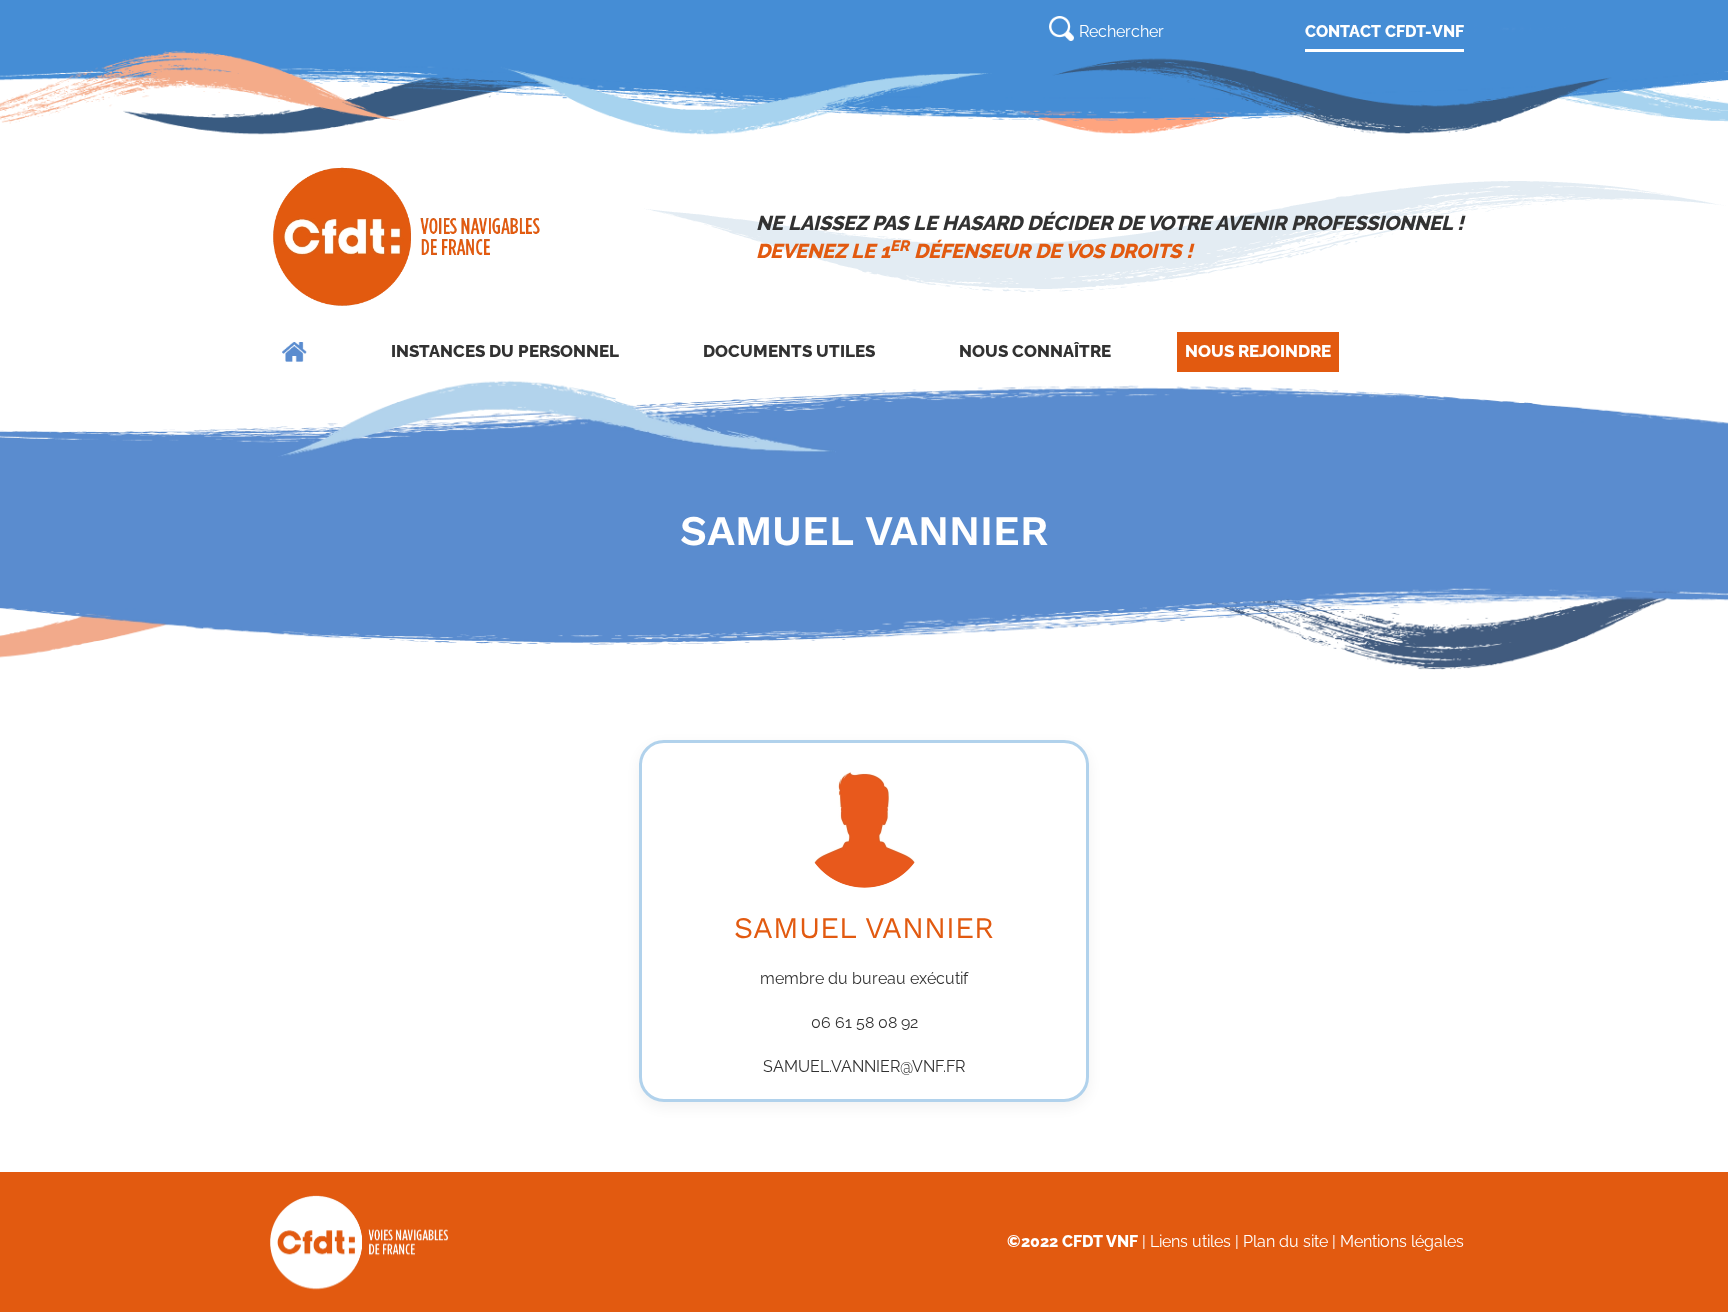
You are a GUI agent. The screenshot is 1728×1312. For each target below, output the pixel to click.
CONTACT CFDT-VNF (1384, 31)
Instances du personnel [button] (505, 351)
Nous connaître (1035, 351)
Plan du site (1285, 1241)
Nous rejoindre (1258, 351)
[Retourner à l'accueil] (408, 237)
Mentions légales (1402, 1241)
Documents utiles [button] (789, 351)
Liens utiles (1190, 1241)
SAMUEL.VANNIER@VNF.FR (864, 1066)
